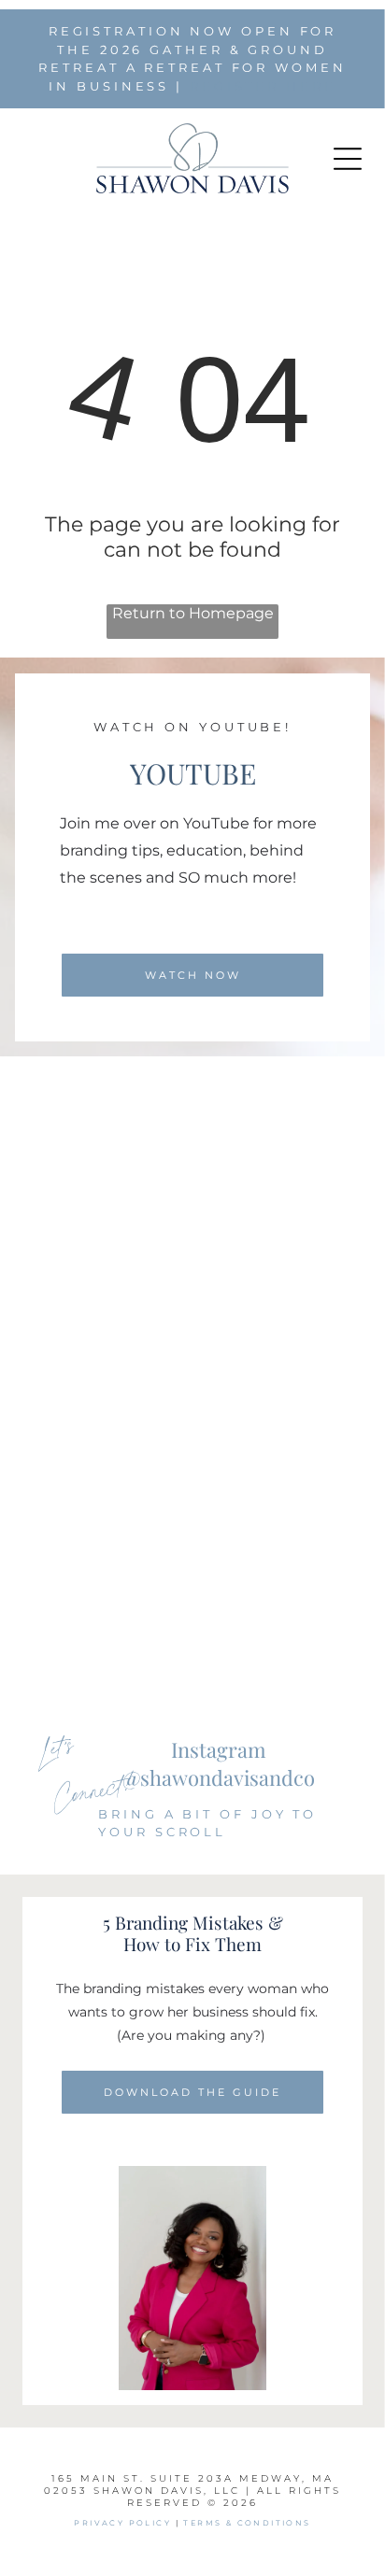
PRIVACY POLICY (122, 2523)
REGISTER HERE (263, 86)
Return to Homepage (193, 613)
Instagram (219, 1749)
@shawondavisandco (219, 1777)
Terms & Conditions (247, 2523)
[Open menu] (348, 159)
